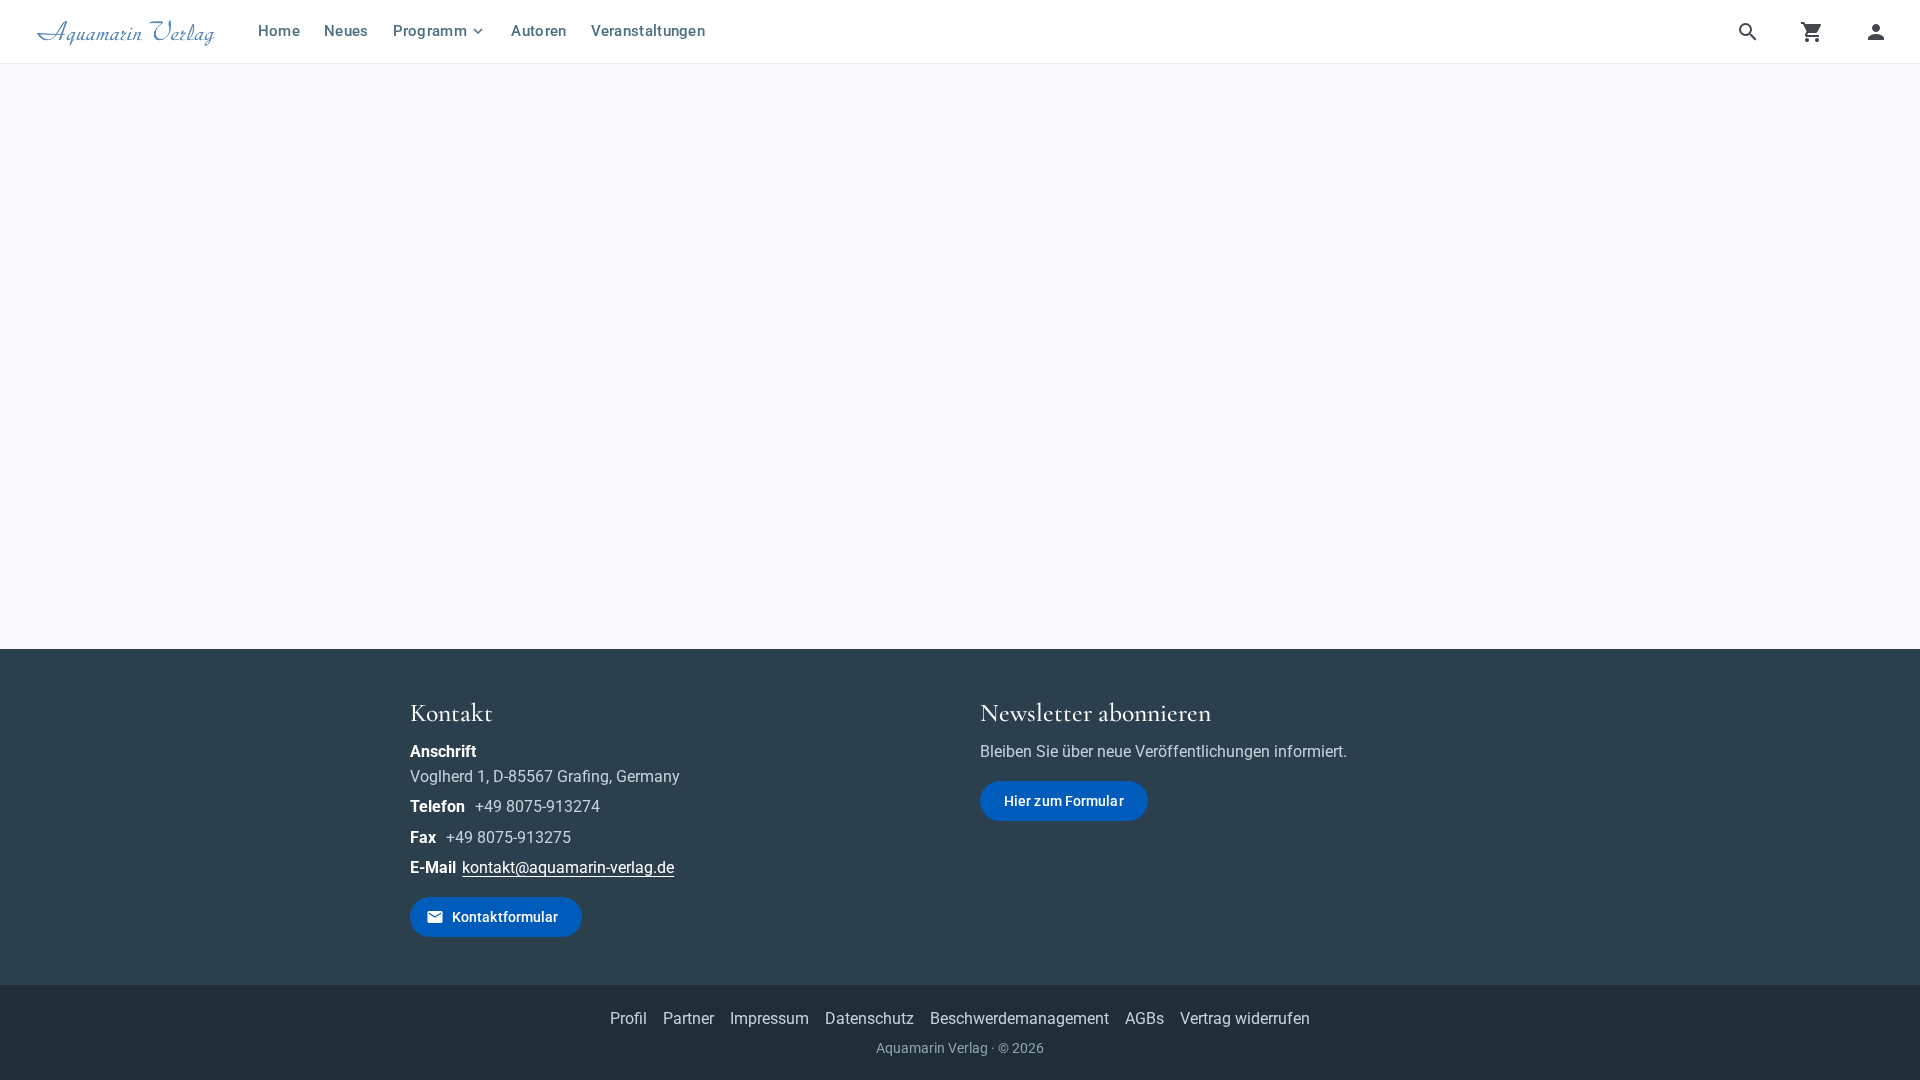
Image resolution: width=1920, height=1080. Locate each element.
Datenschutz (869, 1018)
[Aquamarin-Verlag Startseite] (129, 32)
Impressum (769, 1018)
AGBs (1144, 1018)
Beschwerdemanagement (1019, 1018)
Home (279, 31)
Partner (688, 1018)
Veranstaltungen (648, 31)
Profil (628, 1018)
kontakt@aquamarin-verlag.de (568, 867)
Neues (346, 31)
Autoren (538, 31)
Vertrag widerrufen (1245, 1018)
